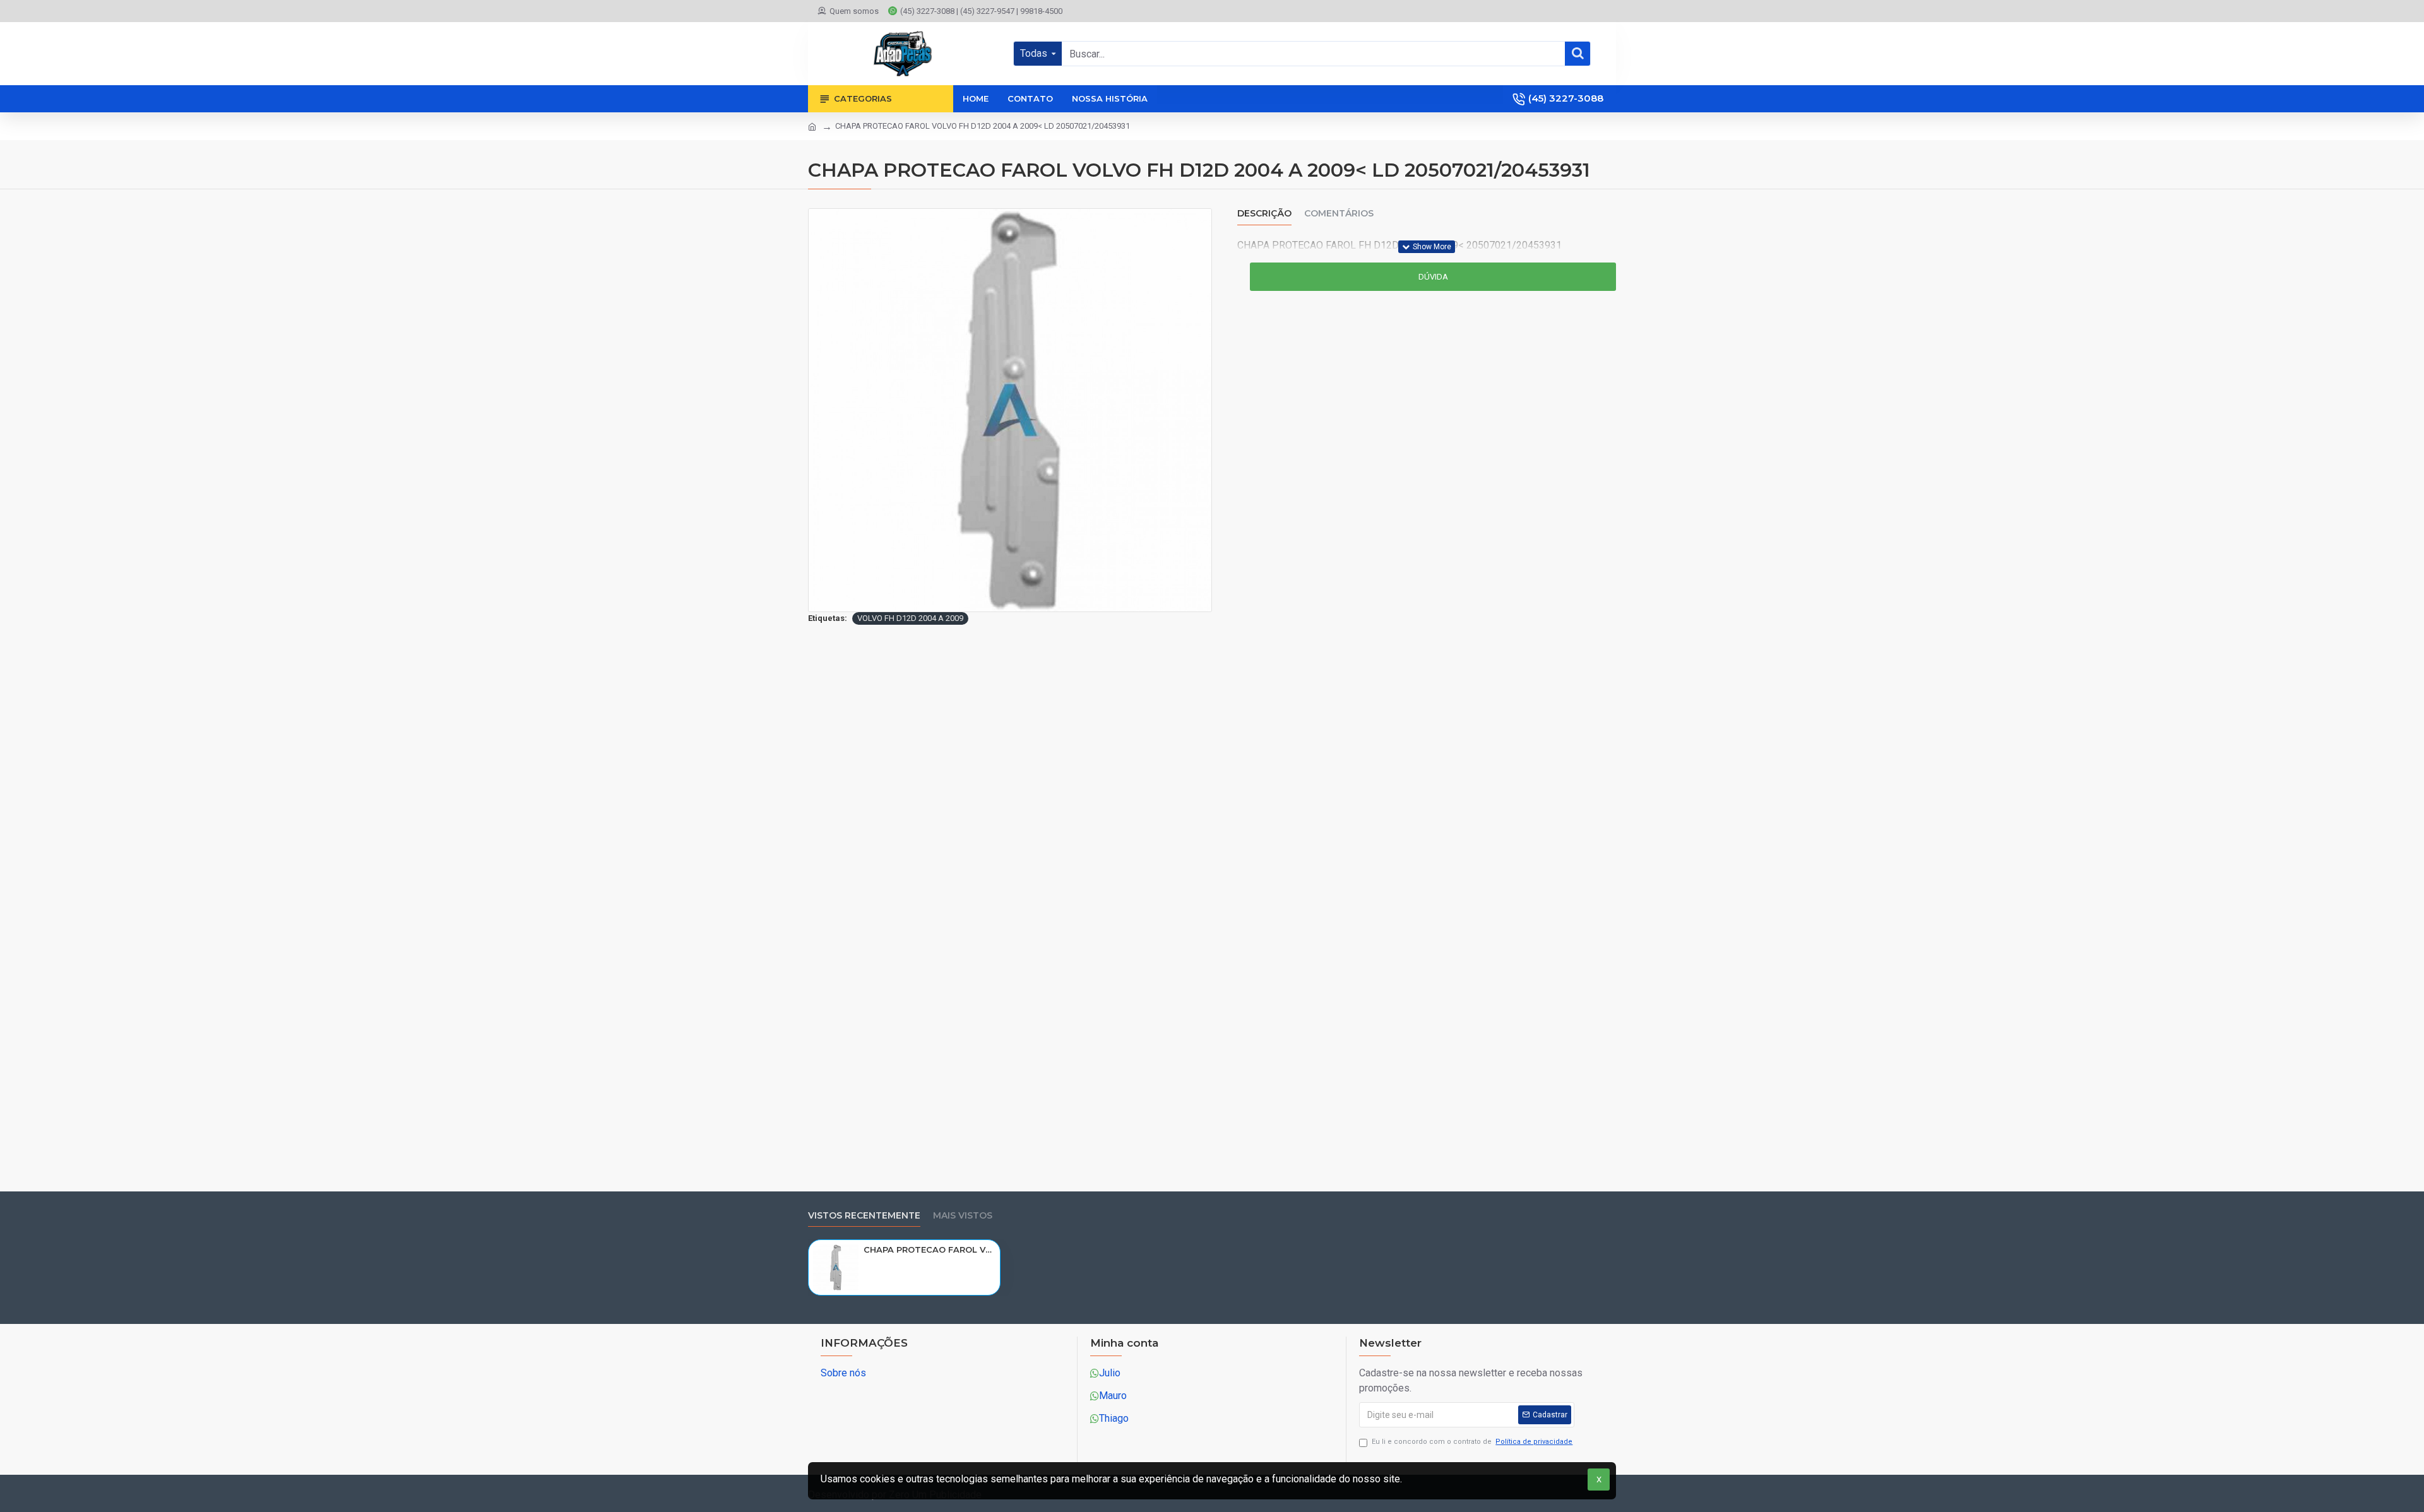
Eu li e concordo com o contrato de (1472, 1442)
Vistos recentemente (864, 1216)
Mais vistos (963, 1216)
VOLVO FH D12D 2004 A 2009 (910, 618)
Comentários (1339, 214)
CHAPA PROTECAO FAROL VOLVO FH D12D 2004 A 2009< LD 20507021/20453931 (930, 1249)
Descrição (1264, 214)
